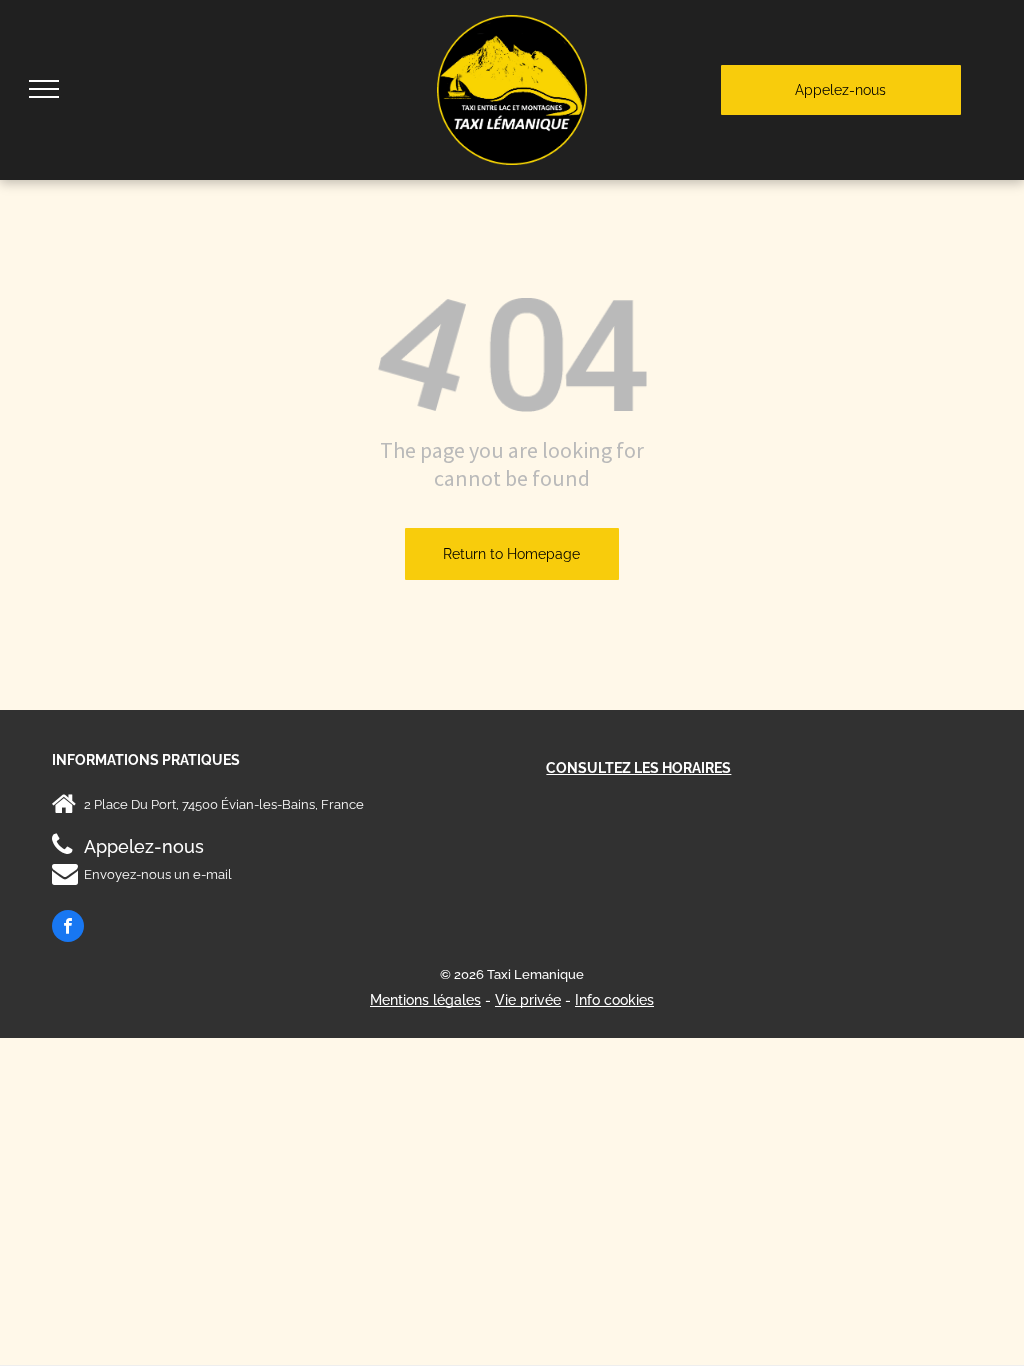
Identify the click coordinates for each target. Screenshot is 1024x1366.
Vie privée (528, 1000)
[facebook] (68, 928)
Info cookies (614, 1000)
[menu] (44, 89)
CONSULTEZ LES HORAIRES (638, 768)
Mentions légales (425, 1000)
